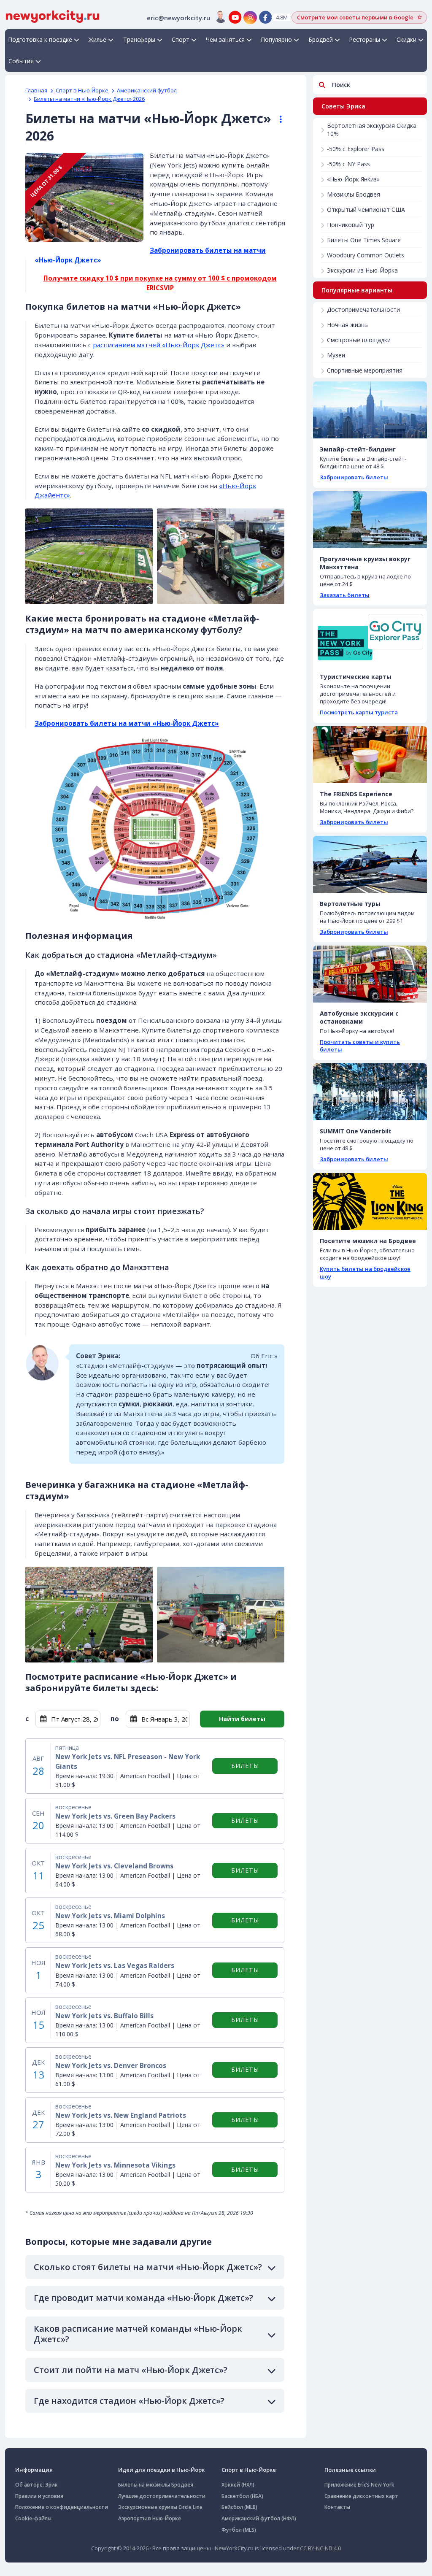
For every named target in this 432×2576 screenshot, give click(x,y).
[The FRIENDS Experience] (370, 755)
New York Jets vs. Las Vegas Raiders (115, 1966)
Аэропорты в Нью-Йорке (150, 2518)
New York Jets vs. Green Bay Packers (115, 1816)
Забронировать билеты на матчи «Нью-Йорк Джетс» (127, 723)
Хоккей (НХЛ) (238, 2485)
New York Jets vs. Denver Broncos (111, 2066)
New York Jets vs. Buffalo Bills (104, 2016)
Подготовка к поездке (40, 39)
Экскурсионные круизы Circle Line (160, 2507)
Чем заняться (225, 39)
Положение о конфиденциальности (62, 2507)
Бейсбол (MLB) (239, 2507)
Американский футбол (147, 90)
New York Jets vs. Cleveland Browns (114, 1866)
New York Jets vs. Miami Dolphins (110, 1916)
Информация (34, 2470)
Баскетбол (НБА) (242, 2496)
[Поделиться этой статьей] (277, 119)
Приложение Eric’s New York (359, 2485)
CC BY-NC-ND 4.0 (320, 2548)
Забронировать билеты (354, 477)
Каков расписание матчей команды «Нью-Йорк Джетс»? (138, 2334)
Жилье (97, 39)
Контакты (337, 2507)
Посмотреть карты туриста (359, 712)
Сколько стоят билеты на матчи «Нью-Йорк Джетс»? (148, 2267)
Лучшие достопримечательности (162, 2496)
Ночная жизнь (347, 325)
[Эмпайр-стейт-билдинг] (370, 410)
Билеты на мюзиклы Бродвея (156, 2485)
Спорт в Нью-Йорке (82, 90)
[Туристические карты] (370, 637)
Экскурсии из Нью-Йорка (362, 270)
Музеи (336, 355)
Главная (36, 90)
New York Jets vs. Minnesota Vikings (115, 2165)
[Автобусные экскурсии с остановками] (370, 974)
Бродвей (321, 39)
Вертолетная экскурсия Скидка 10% (372, 130)
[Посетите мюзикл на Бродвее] (370, 1202)
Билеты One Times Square (364, 240)
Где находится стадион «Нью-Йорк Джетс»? (129, 2401)
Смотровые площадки (359, 340)
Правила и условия (39, 2496)
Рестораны (365, 39)
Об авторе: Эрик (36, 2485)
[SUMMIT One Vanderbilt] (370, 1092)
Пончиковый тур (351, 225)
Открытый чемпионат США (366, 209)
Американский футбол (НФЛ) (259, 2518)
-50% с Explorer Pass (356, 149)
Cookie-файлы (33, 2518)
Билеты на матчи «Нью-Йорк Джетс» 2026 (89, 99)
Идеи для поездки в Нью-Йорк (161, 2470)
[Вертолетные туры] (370, 864)
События (21, 61)
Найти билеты (242, 1719)
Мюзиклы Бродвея (354, 194)
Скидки (406, 39)
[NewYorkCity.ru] (53, 16)
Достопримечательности (363, 309)
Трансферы (139, 39)
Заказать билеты (345, 595)
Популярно (277, 39)
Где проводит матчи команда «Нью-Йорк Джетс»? (143, 2298)
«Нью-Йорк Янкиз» (353, 179)
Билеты (245, 1766)
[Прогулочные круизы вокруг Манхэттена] (370, 520)
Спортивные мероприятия (365, 370)
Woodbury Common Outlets (366, 255)
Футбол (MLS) (239, 2530)
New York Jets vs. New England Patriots (121, 2115)
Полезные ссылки (350, 2470)
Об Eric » (264, 1356)
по (115, 1719)
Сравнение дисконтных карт (361, 2496)
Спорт (181, 39)
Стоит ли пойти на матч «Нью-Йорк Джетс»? (131, 2370)
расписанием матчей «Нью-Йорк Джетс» (159, 345)
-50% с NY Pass (348, 164)
